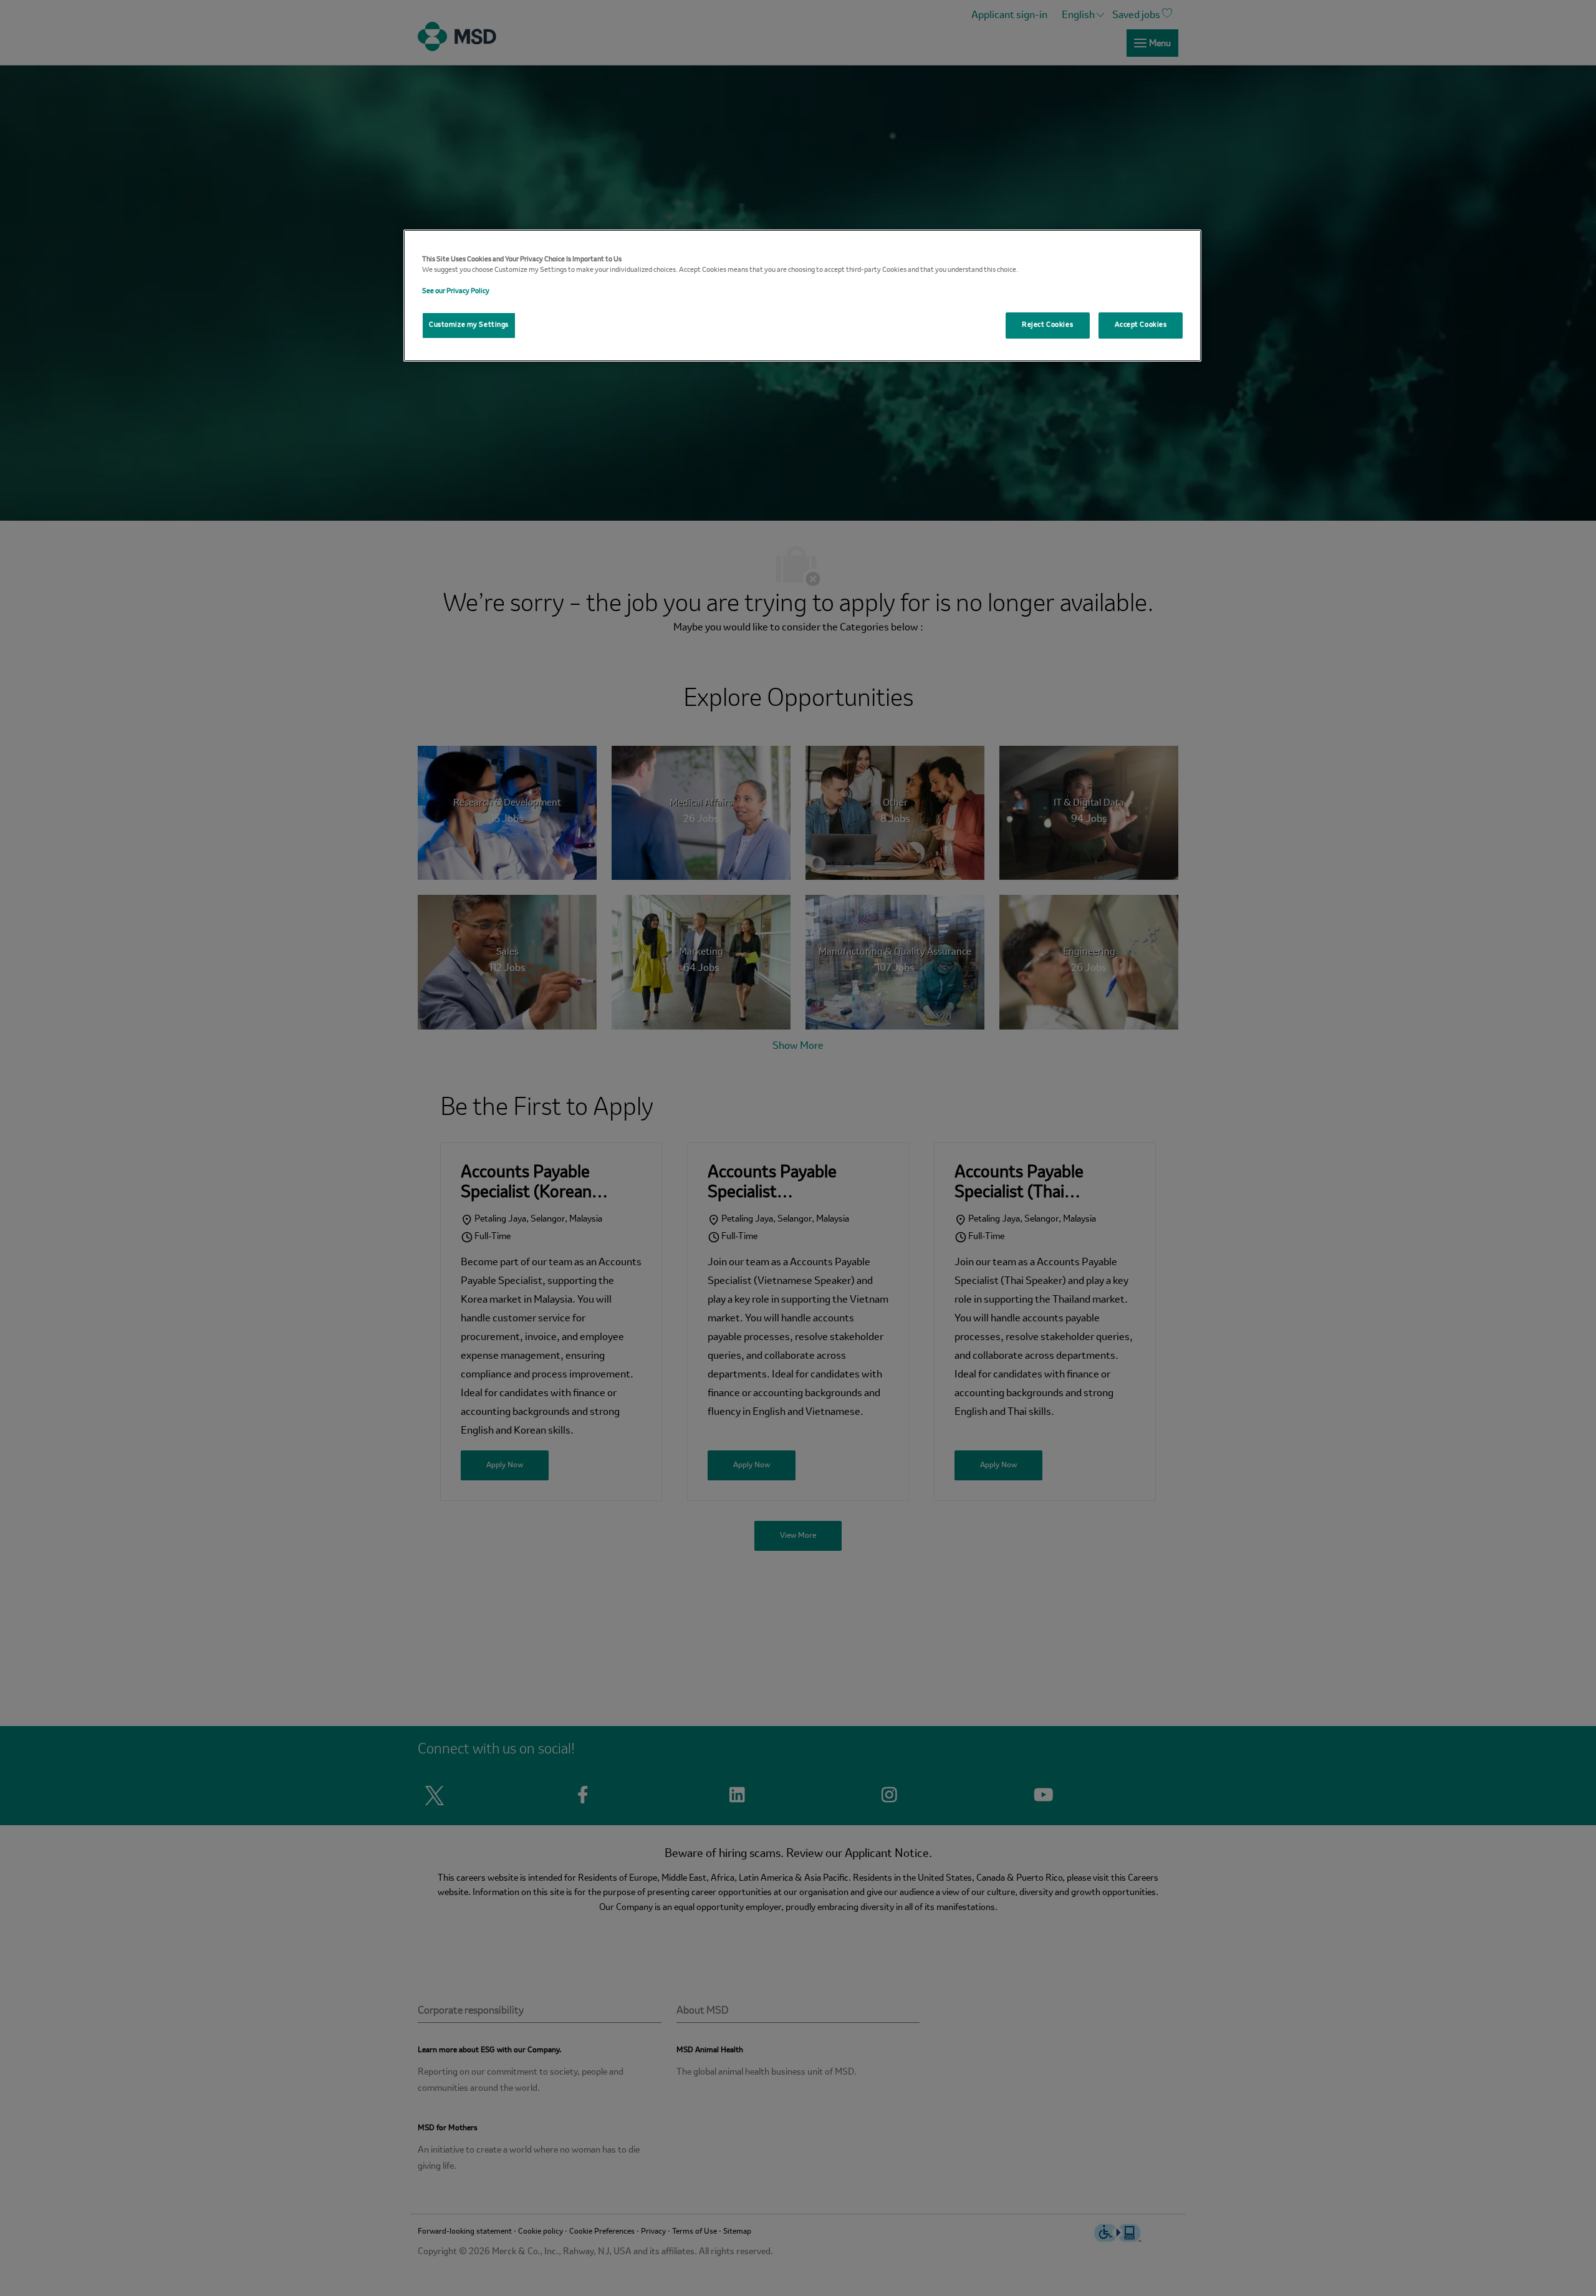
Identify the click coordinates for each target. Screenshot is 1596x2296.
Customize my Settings (469, 325)
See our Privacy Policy (456, 291)
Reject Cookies (1047, 325)
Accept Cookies (1141, 325)
